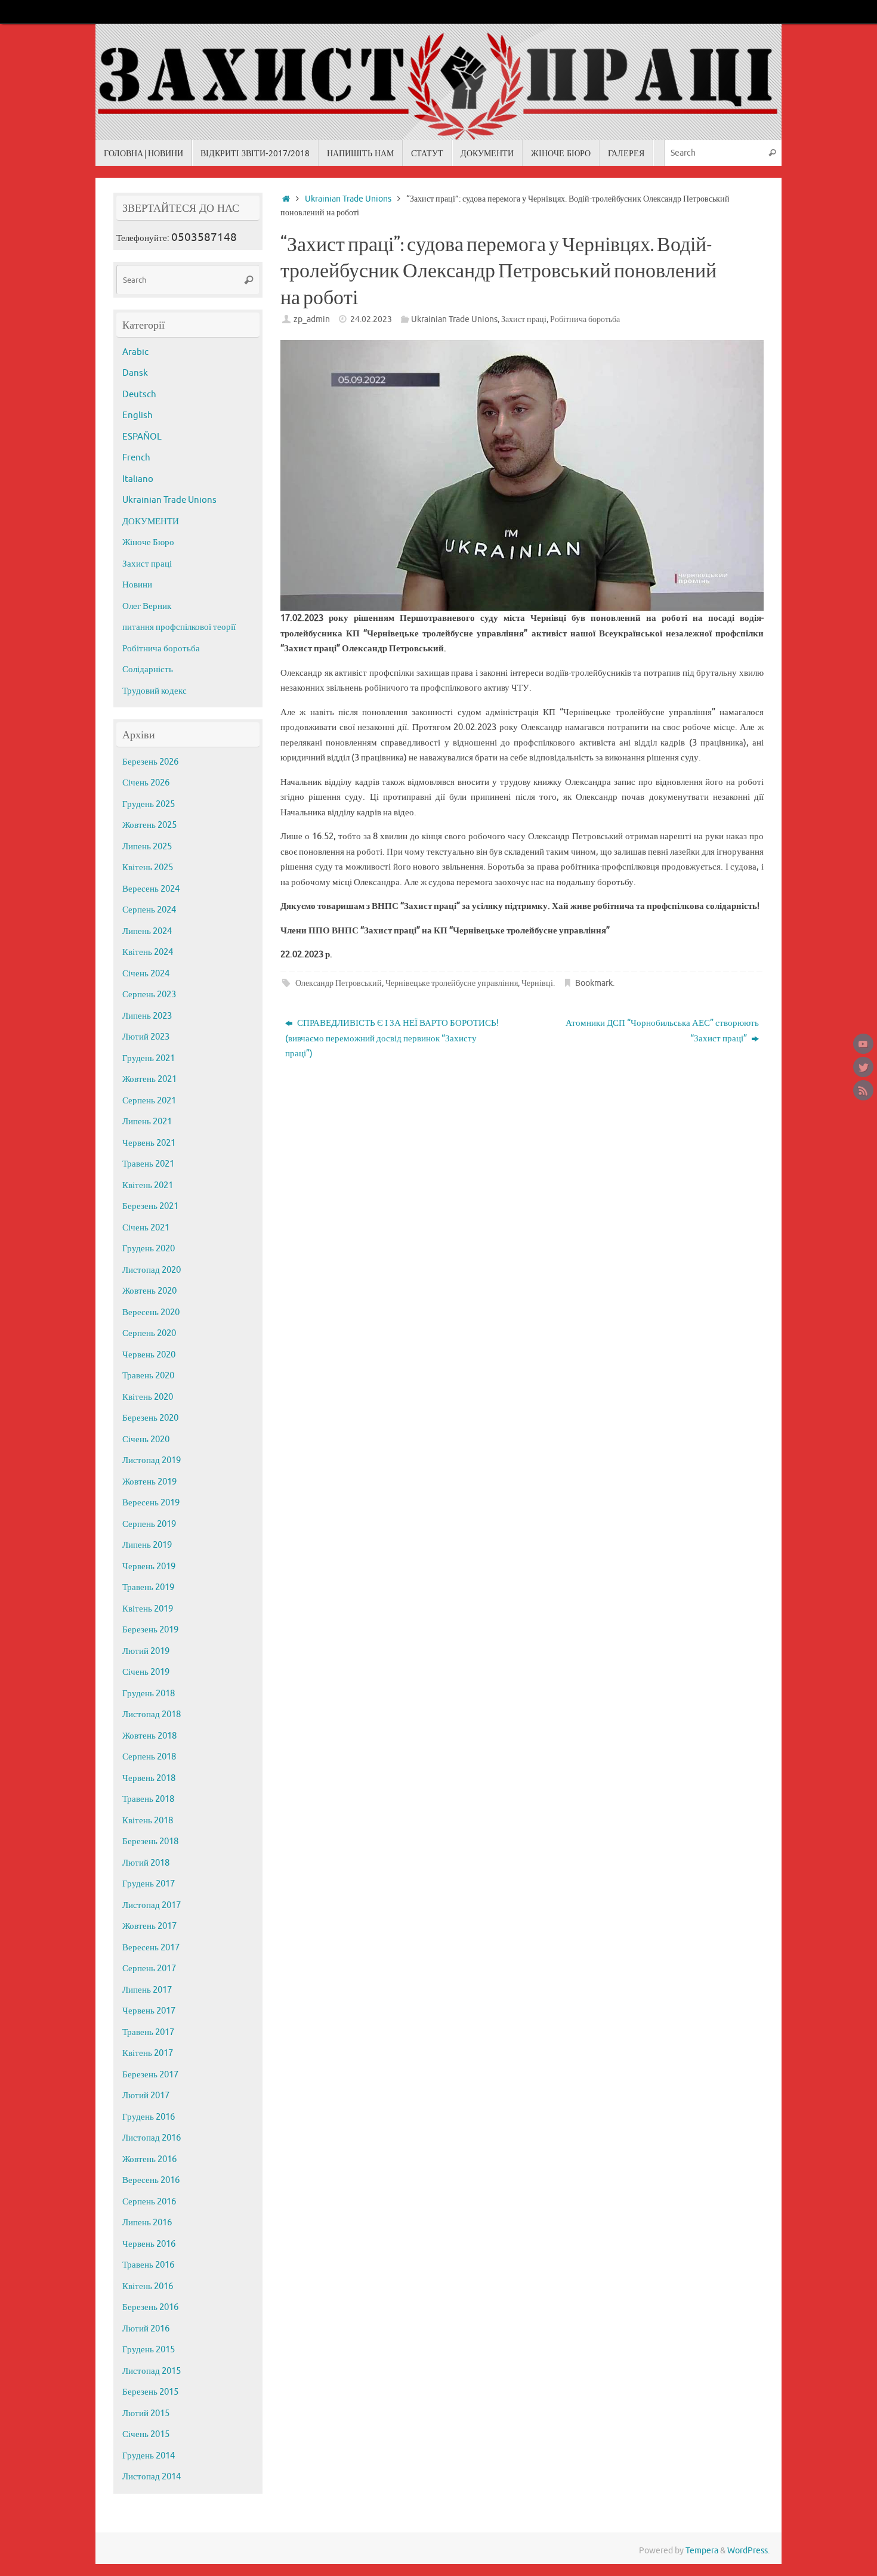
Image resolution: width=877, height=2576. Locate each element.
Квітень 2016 (148, 2286)
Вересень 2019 (151, 1503)
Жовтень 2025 (149, 825)
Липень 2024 (147, 931)
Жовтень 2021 (149, 1079)
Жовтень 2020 (149, 1291)
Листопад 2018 (152, 1714)
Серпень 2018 (149, 1757)
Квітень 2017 (148, 2053)
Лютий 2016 (146, 2329)
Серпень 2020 (149, 1333)
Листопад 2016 (152, 2138)
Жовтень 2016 (149, 2159)
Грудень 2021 (149, 1058)
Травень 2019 (148, 1587)
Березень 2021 (150, 1206)
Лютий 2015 (146, 2413)
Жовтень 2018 (149, 1736)
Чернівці (537, 983)
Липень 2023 (147, 1016)
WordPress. (748, 2551)
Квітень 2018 (148, 1821)
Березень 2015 (150, 2392)
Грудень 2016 (149, 2117)
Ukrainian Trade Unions (348, 199)
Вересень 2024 (151, 889)
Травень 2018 (148, 1799)
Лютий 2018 (146, 1863)
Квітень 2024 (148, 952)
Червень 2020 (149, 1355)
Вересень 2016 (151, 2180)
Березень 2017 (150, 2075)
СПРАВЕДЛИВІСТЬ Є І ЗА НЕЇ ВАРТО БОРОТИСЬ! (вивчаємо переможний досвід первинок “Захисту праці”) (392, 1038)
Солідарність (148, 669)
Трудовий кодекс (155, 691)
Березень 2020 (150, 1418)
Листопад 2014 (152, 2477)
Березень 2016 (150, 2307)
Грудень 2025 (149, 804)
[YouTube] (863, 1044)
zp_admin (312, 319)
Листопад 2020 (152, 1270)
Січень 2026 (146, 783)
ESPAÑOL (142, 437)
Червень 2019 (149, 1567)
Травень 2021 (148, 1164)
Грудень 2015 (149, 2350)
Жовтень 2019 (149, 1482)
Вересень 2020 (151, 1312)
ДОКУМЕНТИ (151, 522)
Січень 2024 (146, 974)
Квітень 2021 (148, 1185)
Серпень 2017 (149, 1969)
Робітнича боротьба (585, 319)
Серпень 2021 (149, 1101)
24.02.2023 (371, 319)
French (136, 458)
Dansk (135, 373)
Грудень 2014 (149, 2456)
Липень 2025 (147, 847)
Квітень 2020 (148, 1397)
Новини (137, 585)
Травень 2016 (148, 2265)
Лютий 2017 (146, 2096)
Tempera (702, 2551)
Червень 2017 (149, 2011)
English (138, 415)
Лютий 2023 (146, 1037)
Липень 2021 (147, 1122)
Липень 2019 (147, 1545)
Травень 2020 (148, 1376)
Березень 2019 (150, 1630)
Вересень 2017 (151, 1948)
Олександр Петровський (339, 983)
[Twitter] (863, 1067)
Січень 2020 (146, 1439)
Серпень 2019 (149, 1524)
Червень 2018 (149, 1778)
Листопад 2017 (152, 1905)
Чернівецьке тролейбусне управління (452, 983)
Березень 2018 (150, 1841)
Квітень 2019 (148, 1609)
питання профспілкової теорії (179, 627)
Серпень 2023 (149, 995)
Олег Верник (147, 606)
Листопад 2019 (152, 1460)
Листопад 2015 (152, 2371)
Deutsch (139, 395)
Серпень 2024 (149, 910)
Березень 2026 (150, 762)
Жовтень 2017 (149, 1926)
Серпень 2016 (149, 2202)
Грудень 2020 (149, 1249)
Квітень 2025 (148, 868)
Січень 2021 (146, 1228)
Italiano (138, 479)
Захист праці (524, 319)
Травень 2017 (148, 2032)
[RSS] (863, 1090)
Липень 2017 (147, 1990)
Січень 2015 (146, 2434)
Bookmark (594, 983)
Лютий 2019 (146, 1651)
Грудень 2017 (149, 1884)
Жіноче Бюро (148, 542)
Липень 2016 (147, 2223)
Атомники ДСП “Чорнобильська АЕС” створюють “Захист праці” (662, 1031)
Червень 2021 (149, 1143)
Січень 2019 (146, 1672)
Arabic (135, 352)
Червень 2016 (149, 2244)
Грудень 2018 (149, 1694)
